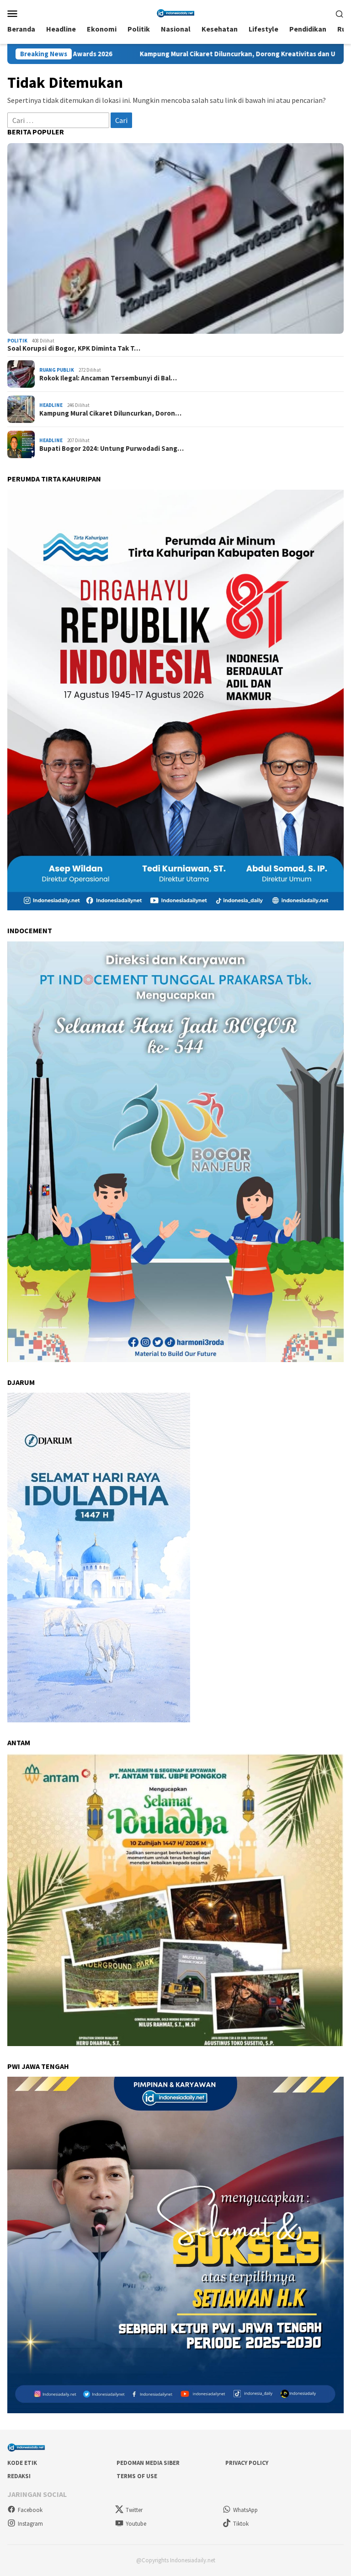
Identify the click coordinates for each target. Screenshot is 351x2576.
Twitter (134, 2510)
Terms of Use (137, 2476)
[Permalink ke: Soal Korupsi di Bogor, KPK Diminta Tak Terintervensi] (175, 238)
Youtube (136, 2524)
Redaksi (19, 2476)
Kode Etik (22, 2463)
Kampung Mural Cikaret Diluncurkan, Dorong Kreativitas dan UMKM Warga (127, 54)
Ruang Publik (57, 370)
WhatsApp (245, 2510)
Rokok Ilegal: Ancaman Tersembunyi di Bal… (108, 378)
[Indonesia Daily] (175, 12)
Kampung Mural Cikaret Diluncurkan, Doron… (110, 413)
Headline (51, 405)
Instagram (30, 2524)
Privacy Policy (247, 2463)
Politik (17, 341)
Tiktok (241, 2524)
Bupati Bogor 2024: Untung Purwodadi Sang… (112, 449)
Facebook (30, 2510)
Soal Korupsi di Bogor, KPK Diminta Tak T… (74, 348)
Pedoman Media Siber (148, 2463)
